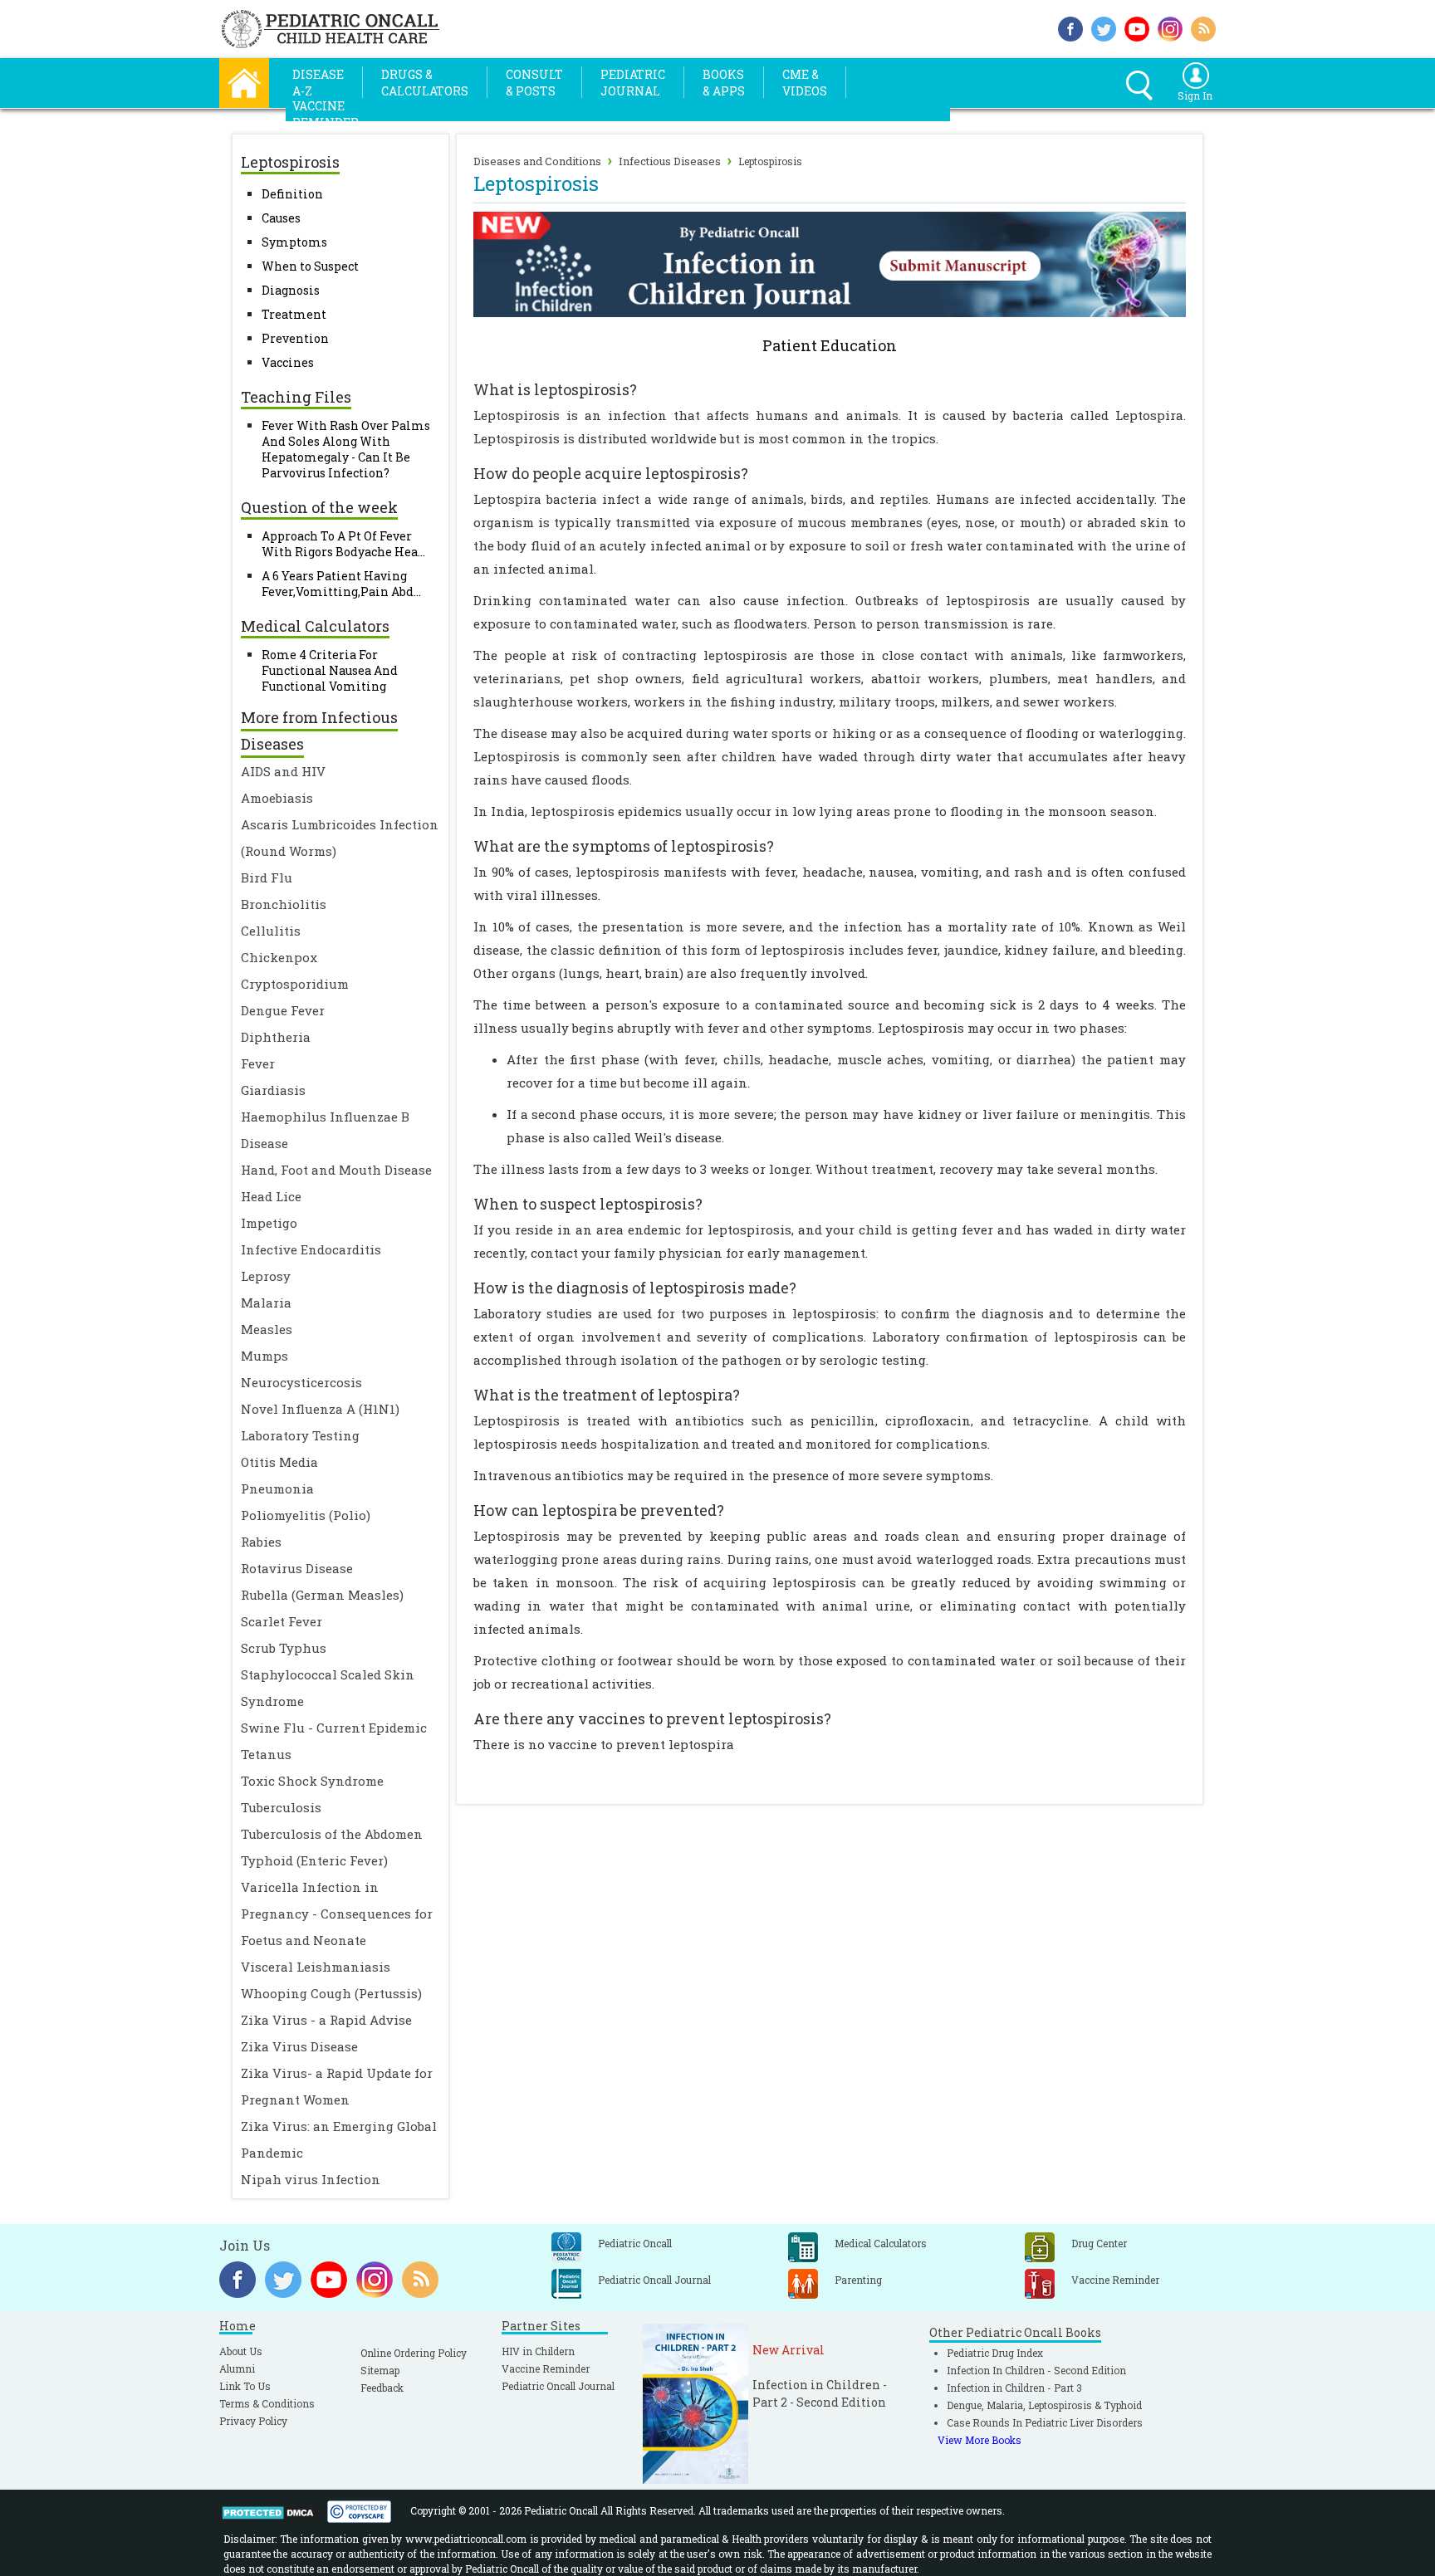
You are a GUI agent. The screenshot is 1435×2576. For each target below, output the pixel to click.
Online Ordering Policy (414, 2353)
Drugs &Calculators (425, 83)
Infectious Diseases (670, 161)
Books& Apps (724, 83)
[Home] (244, 81)
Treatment (294, 314)
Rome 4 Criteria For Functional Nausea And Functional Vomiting (330, 670)
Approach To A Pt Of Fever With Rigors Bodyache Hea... (343, 544)
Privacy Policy (253, 2421)
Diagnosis (291, 290)
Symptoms (294, 242)
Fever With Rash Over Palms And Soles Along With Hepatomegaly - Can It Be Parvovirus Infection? (346, 449)
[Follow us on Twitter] (1104, 27)
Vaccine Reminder (546, 2368)
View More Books (980, 2440)
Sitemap (380, 2370)
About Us (241, 2351)
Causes (281, 218)
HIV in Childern (538, 2351)
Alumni (237, 2368)
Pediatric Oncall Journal (558, 2386)
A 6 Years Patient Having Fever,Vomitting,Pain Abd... (341, 584)
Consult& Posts (534, 83)
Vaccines (288, 362)
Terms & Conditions (267, 2403)
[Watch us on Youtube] (1137, 27)
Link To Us (245, 2386)
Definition (292, 194)
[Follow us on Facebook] (1070, 27)
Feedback (382, 2388)
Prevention (295, 338)
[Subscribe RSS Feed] (1203, 27)
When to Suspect (310, 266)
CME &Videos (805, 83)
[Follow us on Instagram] (1170, 27)
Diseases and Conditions (537, 161)
